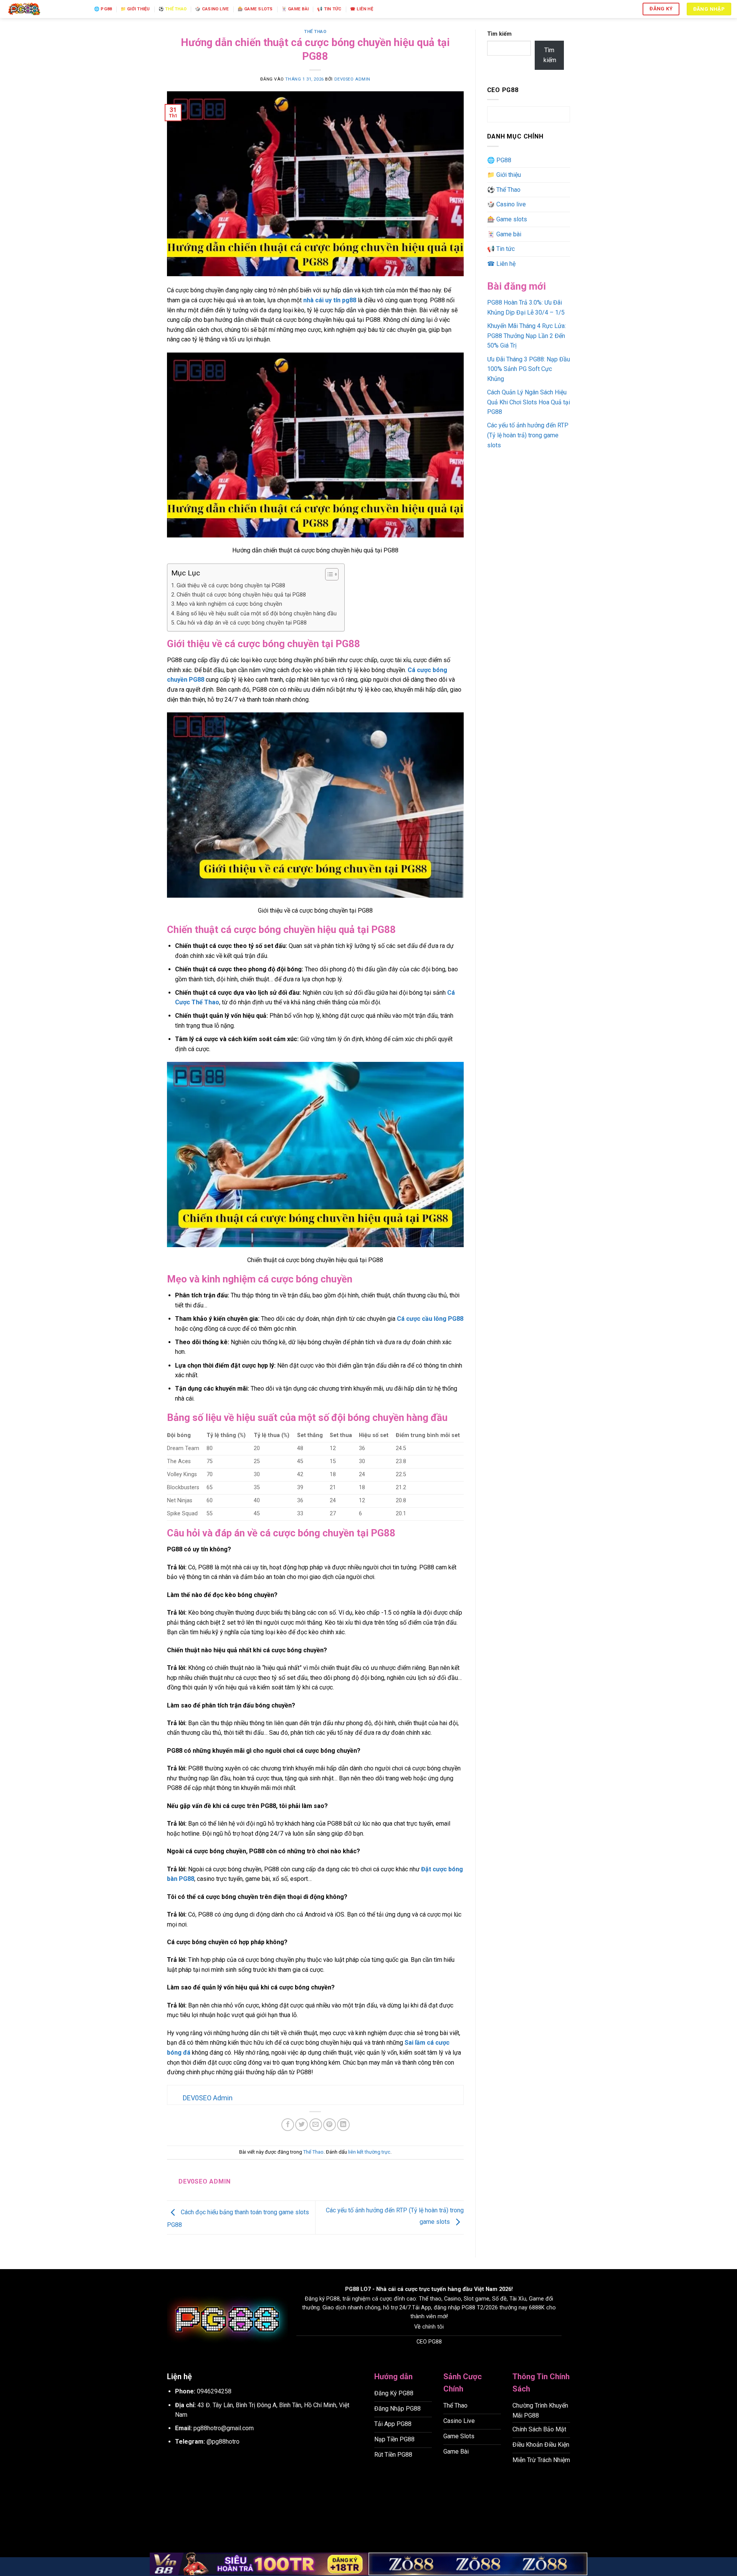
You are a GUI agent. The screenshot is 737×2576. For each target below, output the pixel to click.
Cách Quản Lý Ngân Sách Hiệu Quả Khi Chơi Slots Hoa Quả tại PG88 (529, 402)
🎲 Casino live (212, 9)
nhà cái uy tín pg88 (330, 300)
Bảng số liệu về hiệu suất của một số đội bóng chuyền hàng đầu (257, 614)
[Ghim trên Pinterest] (330, 2125)
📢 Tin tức (329, 9)
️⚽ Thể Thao (173, 9)
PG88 (352, 2289)
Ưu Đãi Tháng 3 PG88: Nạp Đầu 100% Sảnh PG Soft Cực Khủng (529, 369)
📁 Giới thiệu (135, 9)
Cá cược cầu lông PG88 (430, 1319)
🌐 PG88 (103, 9)
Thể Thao (315, 32)
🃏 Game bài (295, 9)
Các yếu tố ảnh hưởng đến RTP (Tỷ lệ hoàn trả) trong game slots (528, 435)
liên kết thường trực (369, 2152)
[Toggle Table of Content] (328, 574)
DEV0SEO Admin (352, 79)
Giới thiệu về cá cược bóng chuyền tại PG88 (231, 586)
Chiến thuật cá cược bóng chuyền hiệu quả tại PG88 (241, 595)
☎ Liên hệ (362, 9)
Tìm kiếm (499, 34)
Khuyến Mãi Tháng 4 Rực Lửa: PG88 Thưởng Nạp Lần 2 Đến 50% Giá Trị (526, 336)
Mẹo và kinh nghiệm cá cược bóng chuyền (229, 604)
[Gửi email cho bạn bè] (316, 2125)
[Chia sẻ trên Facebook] (288, 2125)
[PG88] (44, 9)
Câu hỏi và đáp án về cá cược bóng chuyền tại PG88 (242, 623)
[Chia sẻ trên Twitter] (302, 2125)
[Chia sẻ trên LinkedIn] (343, 2125)
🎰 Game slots (255, 9)
